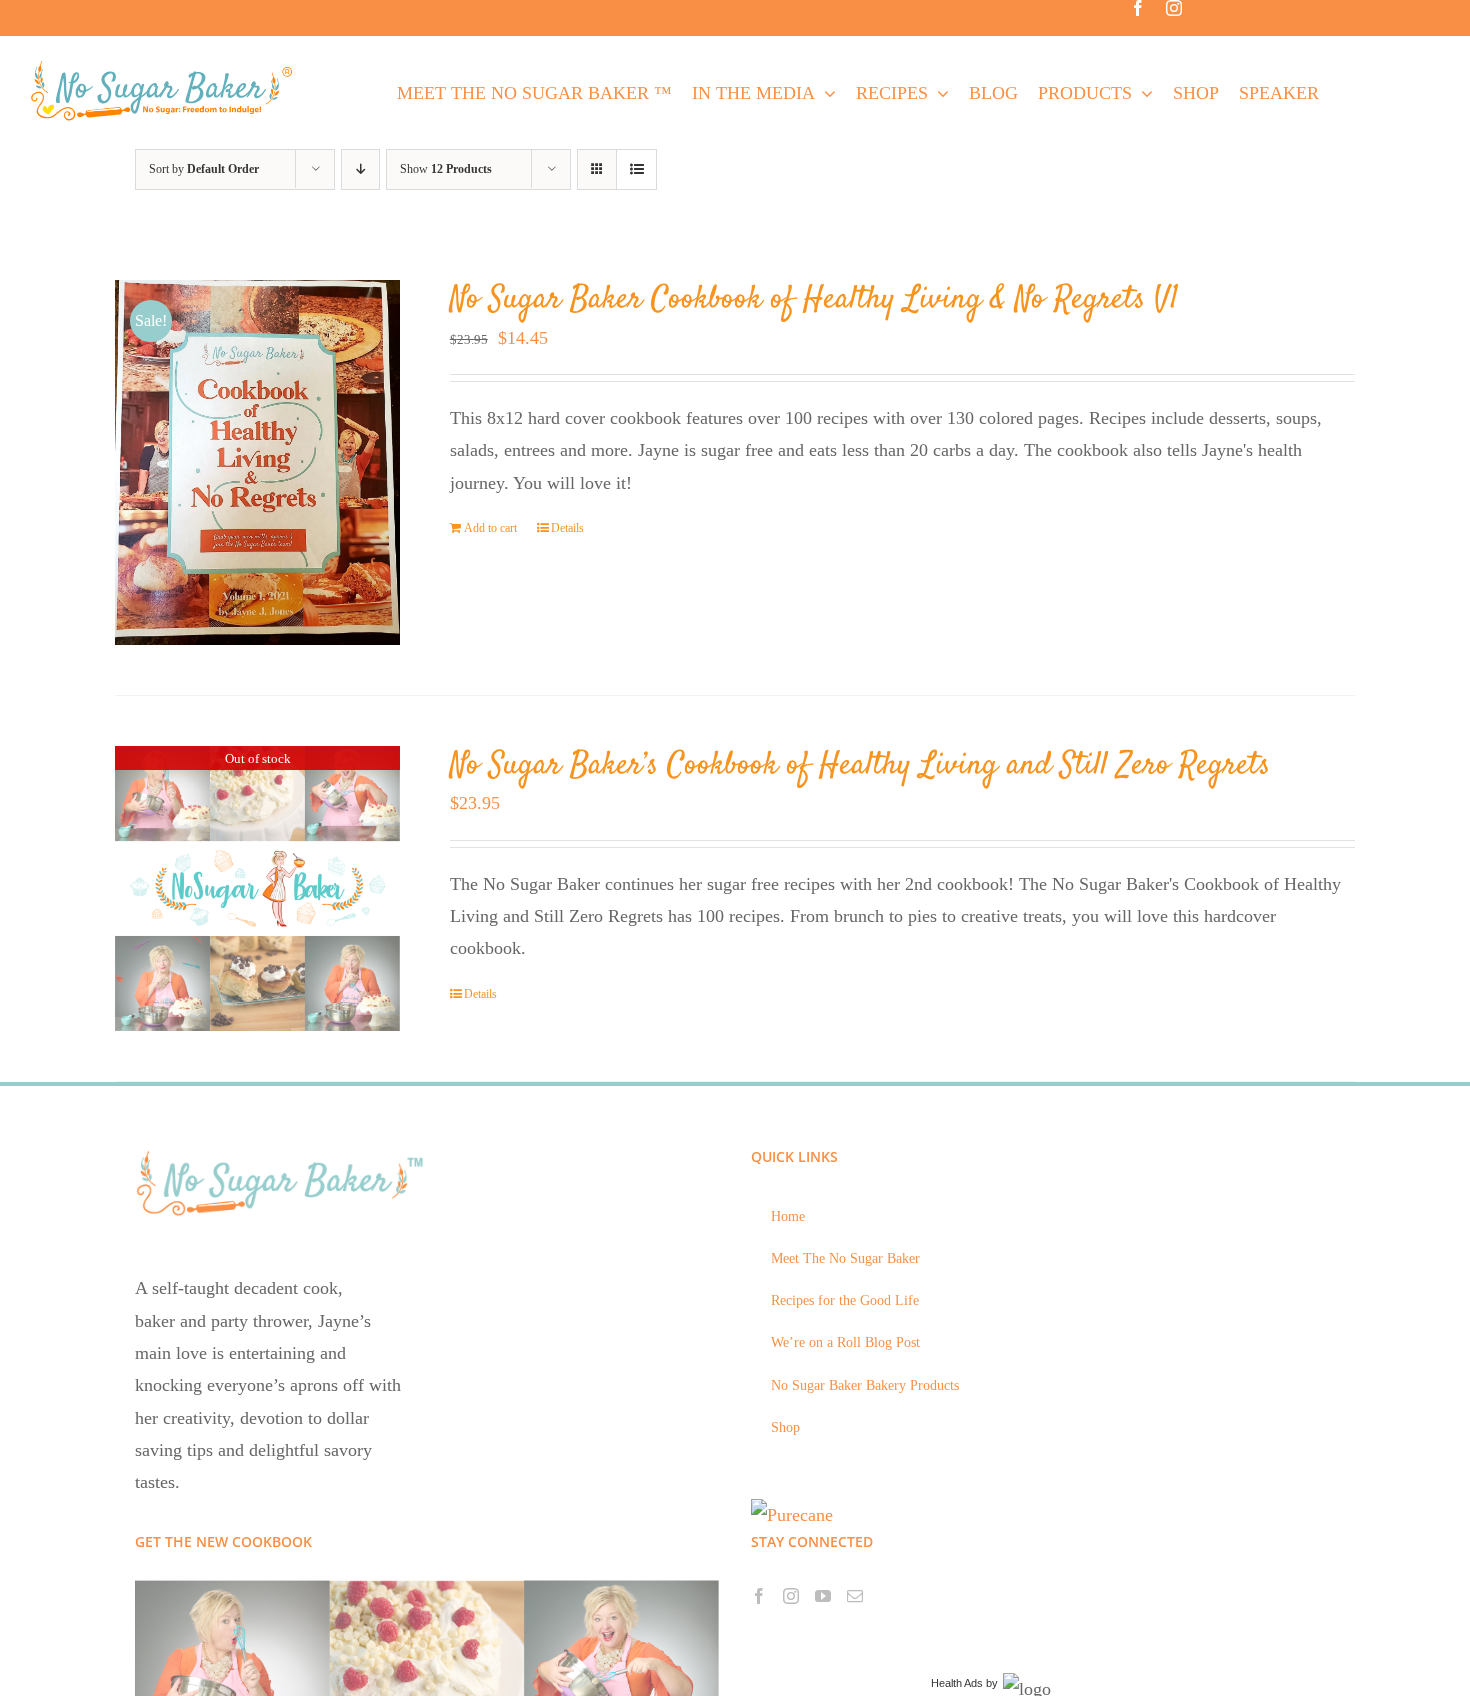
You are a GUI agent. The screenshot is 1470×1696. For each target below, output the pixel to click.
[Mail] (855, 1596)
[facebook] (1138, 8)
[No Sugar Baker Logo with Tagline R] (167, 66)
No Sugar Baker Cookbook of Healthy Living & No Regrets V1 (814, 300)
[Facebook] (759, 1596)
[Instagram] (791, 1596)
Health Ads (957, 1683)
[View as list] (636, 169)
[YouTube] (823, 1596)
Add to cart (490, 528)
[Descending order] (360, 169)
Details (567, 528)
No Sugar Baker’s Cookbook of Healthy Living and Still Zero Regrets (860, 766)
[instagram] (1174, 8)
